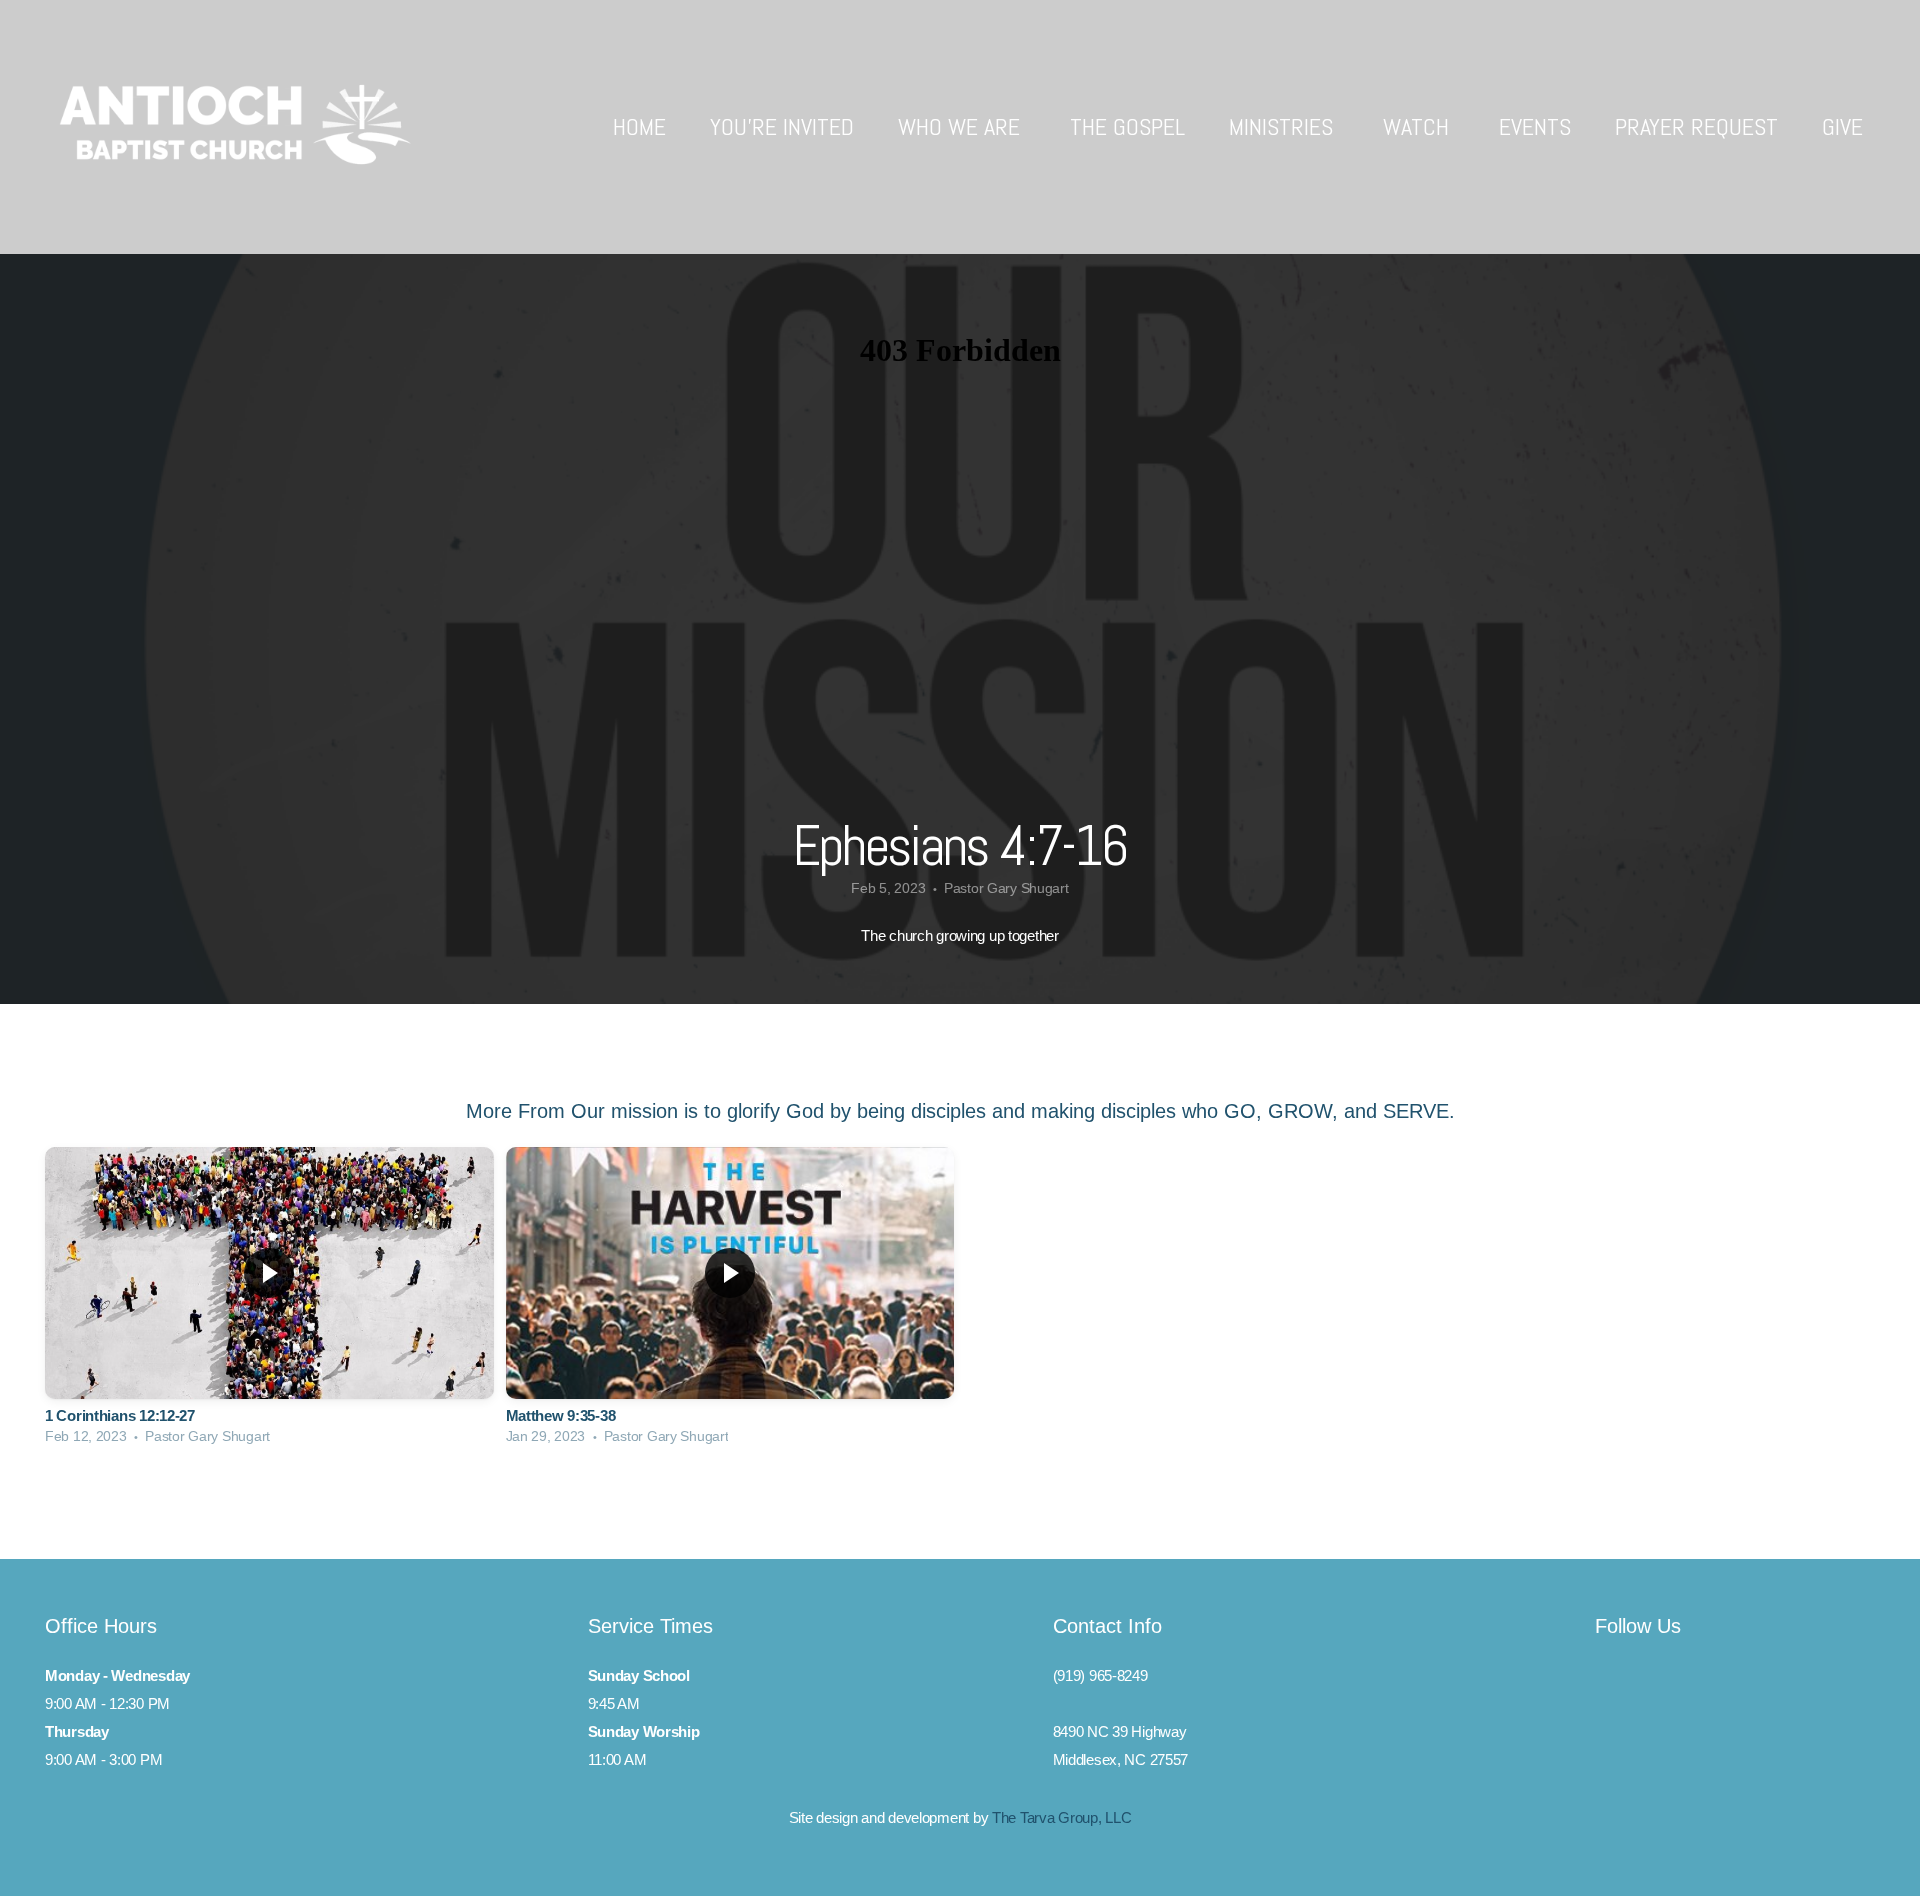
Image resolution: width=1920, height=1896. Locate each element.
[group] (269, 1301)
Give (1842, 126)
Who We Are (962, 126)
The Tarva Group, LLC (1061, 1817)
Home (639, 126)
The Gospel (1127, 126)
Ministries (1284, 126)
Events (1535, 126)
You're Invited (782, 126)
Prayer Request (1696, 126)
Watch (1419, 126)
